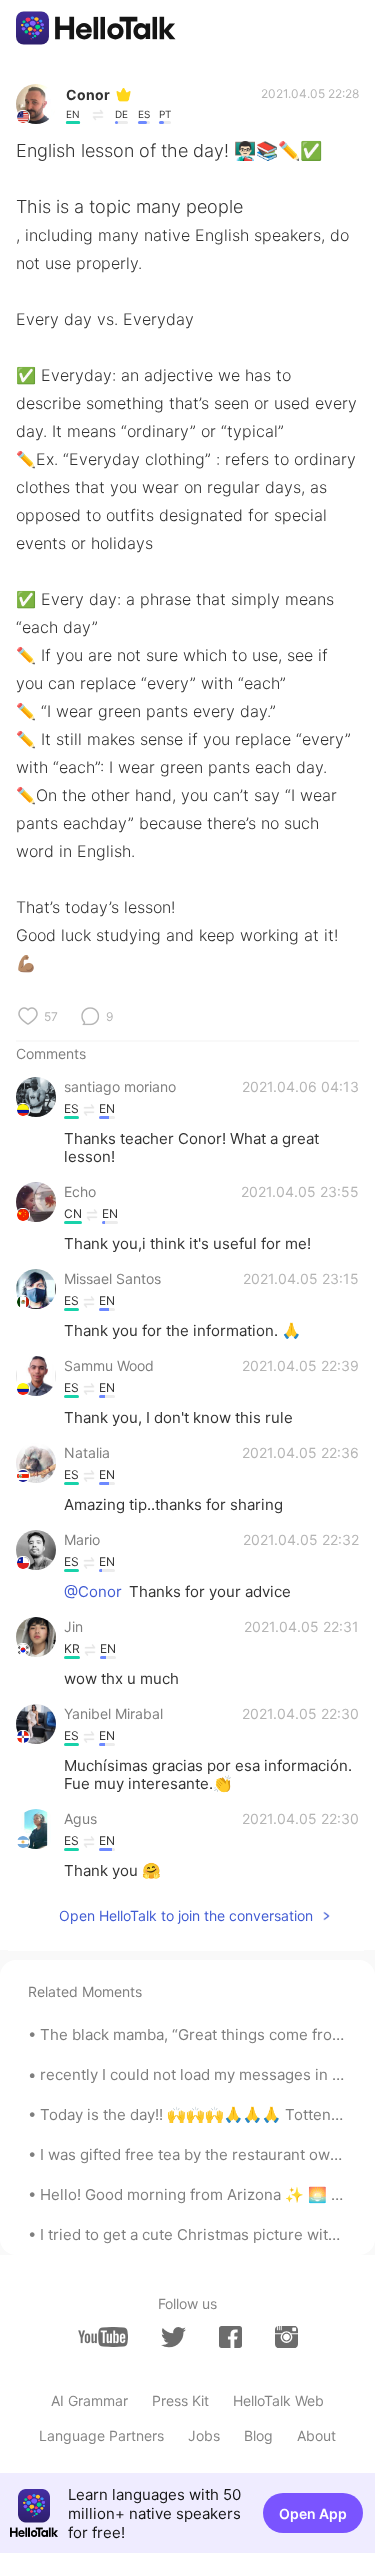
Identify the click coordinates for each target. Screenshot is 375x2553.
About (316, 2435)
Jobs (204, 2435)
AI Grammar (89, 2400)
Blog (258, 2435)
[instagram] (286, 2337)
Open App (313, 2513)
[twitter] (173, 2337)
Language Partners (101, 2435)
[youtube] (103, 2337)
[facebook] (230, 2337)
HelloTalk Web (278, 2400)
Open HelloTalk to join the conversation (186, 1915)
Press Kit (180, 2400)
